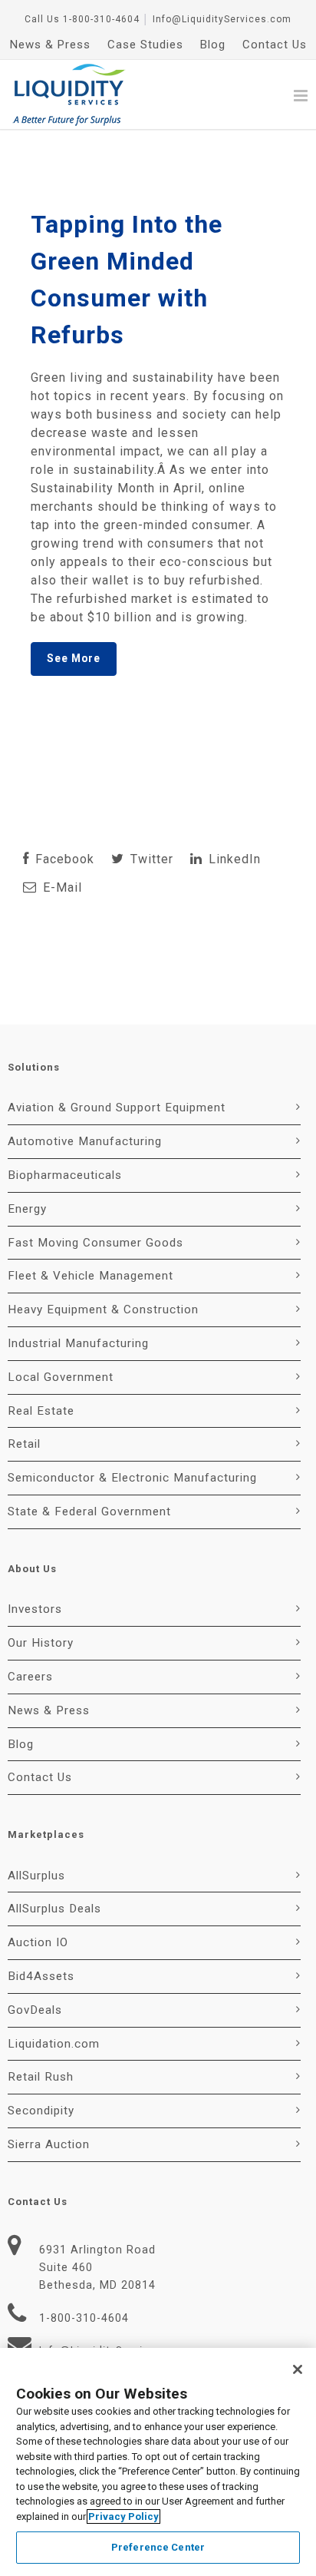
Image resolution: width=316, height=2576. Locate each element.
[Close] (298, 2369)
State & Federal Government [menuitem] (89, 1511)
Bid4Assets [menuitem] (41, 1976)
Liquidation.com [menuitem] (54, 2044)
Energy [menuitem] (27, 1209)
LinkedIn (233, 859)
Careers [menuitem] (30, 1677)
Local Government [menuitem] (61, 1377)
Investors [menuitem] (35, 1609)
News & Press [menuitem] (50, 45)
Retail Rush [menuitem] (41, 2077)
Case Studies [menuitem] (145, 45)
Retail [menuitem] (24, 1444)
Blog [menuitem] (213, 45)
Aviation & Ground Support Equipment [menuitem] (117, 1108)
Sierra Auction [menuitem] (49, 2144)
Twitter (150, 859)
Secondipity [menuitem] (41, 2111)
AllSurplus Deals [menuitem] (54, 1909)
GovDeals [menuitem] (35, 2010)
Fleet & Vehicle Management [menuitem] (91, 1276)
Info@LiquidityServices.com (222, 19)
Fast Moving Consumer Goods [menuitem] (95, 1243)
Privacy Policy (123, 2516)
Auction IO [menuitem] (38, 1942)
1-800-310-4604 (101, 19)
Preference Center (158, 2547)
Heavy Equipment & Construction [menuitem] (103, 1310)
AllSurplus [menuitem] (36, 1876)
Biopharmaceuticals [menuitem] (65, 1175)
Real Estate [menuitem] (41, 1411)
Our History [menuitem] (41, 1643)
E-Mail (61, 887)
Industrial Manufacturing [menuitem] (78, 1343)
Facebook (63, 859)
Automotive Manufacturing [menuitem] (85, 1141)
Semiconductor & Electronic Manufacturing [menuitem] (132, 1478)
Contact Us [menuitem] (275, 45)
